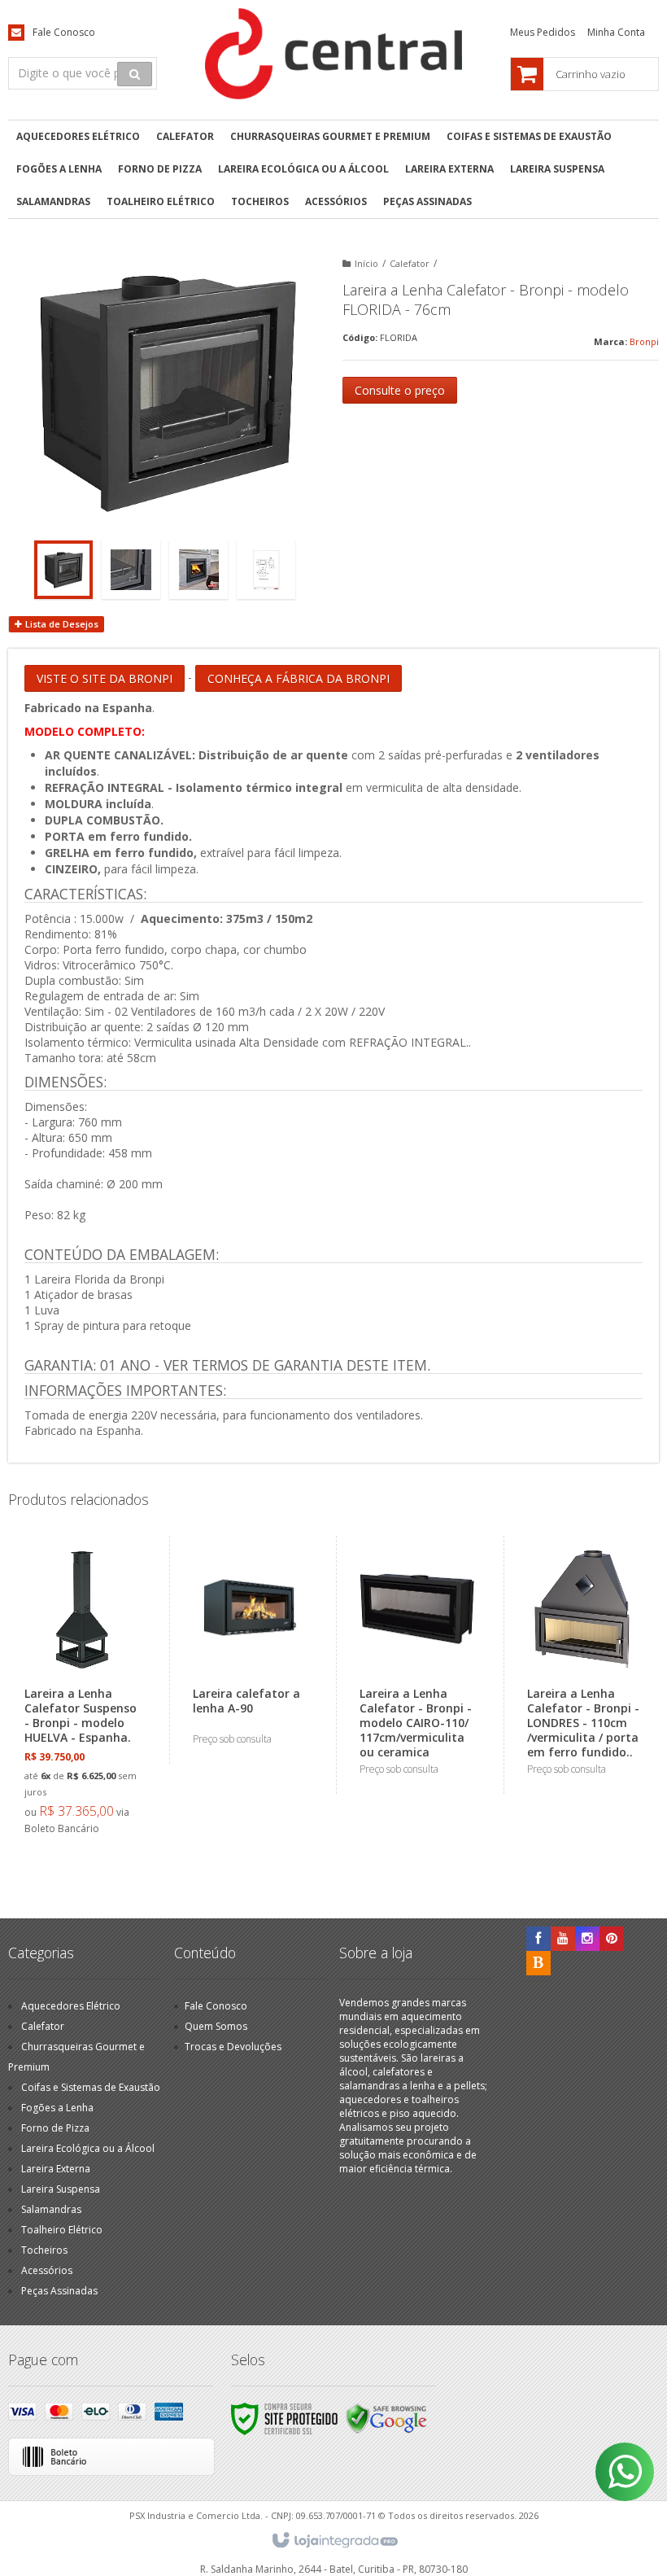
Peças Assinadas (59, 2291)
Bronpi (644, 341)
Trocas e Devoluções (233, 2047)
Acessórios (47, 2270)
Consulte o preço (400, 390)
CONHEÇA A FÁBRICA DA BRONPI (299, 678)
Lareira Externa (56, 2169)
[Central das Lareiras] (334, 54)
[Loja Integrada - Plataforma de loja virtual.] (334, 2541)
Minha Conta (616, 32)
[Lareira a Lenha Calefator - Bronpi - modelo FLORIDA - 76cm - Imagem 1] (63, 570)
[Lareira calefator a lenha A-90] (249, 1650)
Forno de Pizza (55, 2128)
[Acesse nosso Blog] (538, 1964)
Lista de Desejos (61, 624)
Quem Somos (216, 2026)
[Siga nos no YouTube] (563, 1939)
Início (366, 263)
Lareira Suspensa (61, 2189)
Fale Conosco (64, 32)
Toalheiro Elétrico (62, 2230)
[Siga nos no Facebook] (538, 1939)
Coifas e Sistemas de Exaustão (91, 2087)
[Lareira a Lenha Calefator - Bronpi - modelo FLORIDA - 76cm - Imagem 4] (266, 570)
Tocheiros (44, 2250)
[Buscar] (135, 74)
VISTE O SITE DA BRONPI (105, 678)
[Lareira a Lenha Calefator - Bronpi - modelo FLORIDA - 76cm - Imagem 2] (131, 570)
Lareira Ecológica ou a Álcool (88, 2148)
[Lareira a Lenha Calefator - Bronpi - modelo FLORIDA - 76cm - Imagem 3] (198, 570)
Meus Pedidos (543, 32)
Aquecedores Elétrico (71, 2006)
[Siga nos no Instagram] (587, 1939)
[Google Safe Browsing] (386, 2418)
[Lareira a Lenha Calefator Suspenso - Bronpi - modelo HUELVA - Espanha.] (81, 1695)
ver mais (91, 1767)
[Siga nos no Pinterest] (612, 1939)
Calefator (410, 263)
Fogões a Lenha (57, 2108)
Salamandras (51, 2209)
